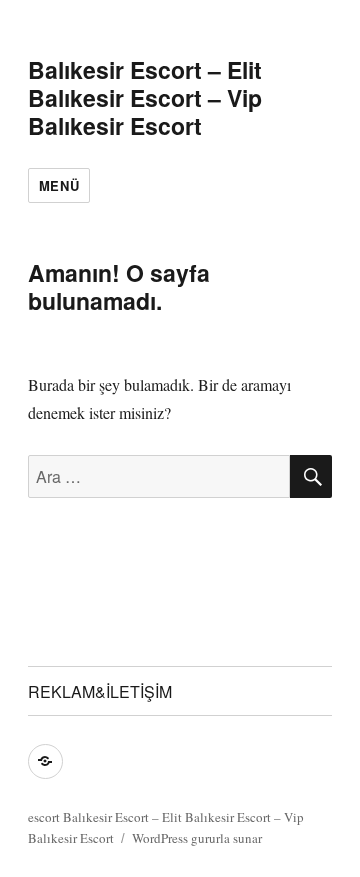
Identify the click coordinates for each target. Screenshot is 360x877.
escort (44, 817)
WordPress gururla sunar (197, 838)
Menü (59, 185)
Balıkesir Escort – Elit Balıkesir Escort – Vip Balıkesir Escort (145, 97)
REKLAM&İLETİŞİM (100, 691)
